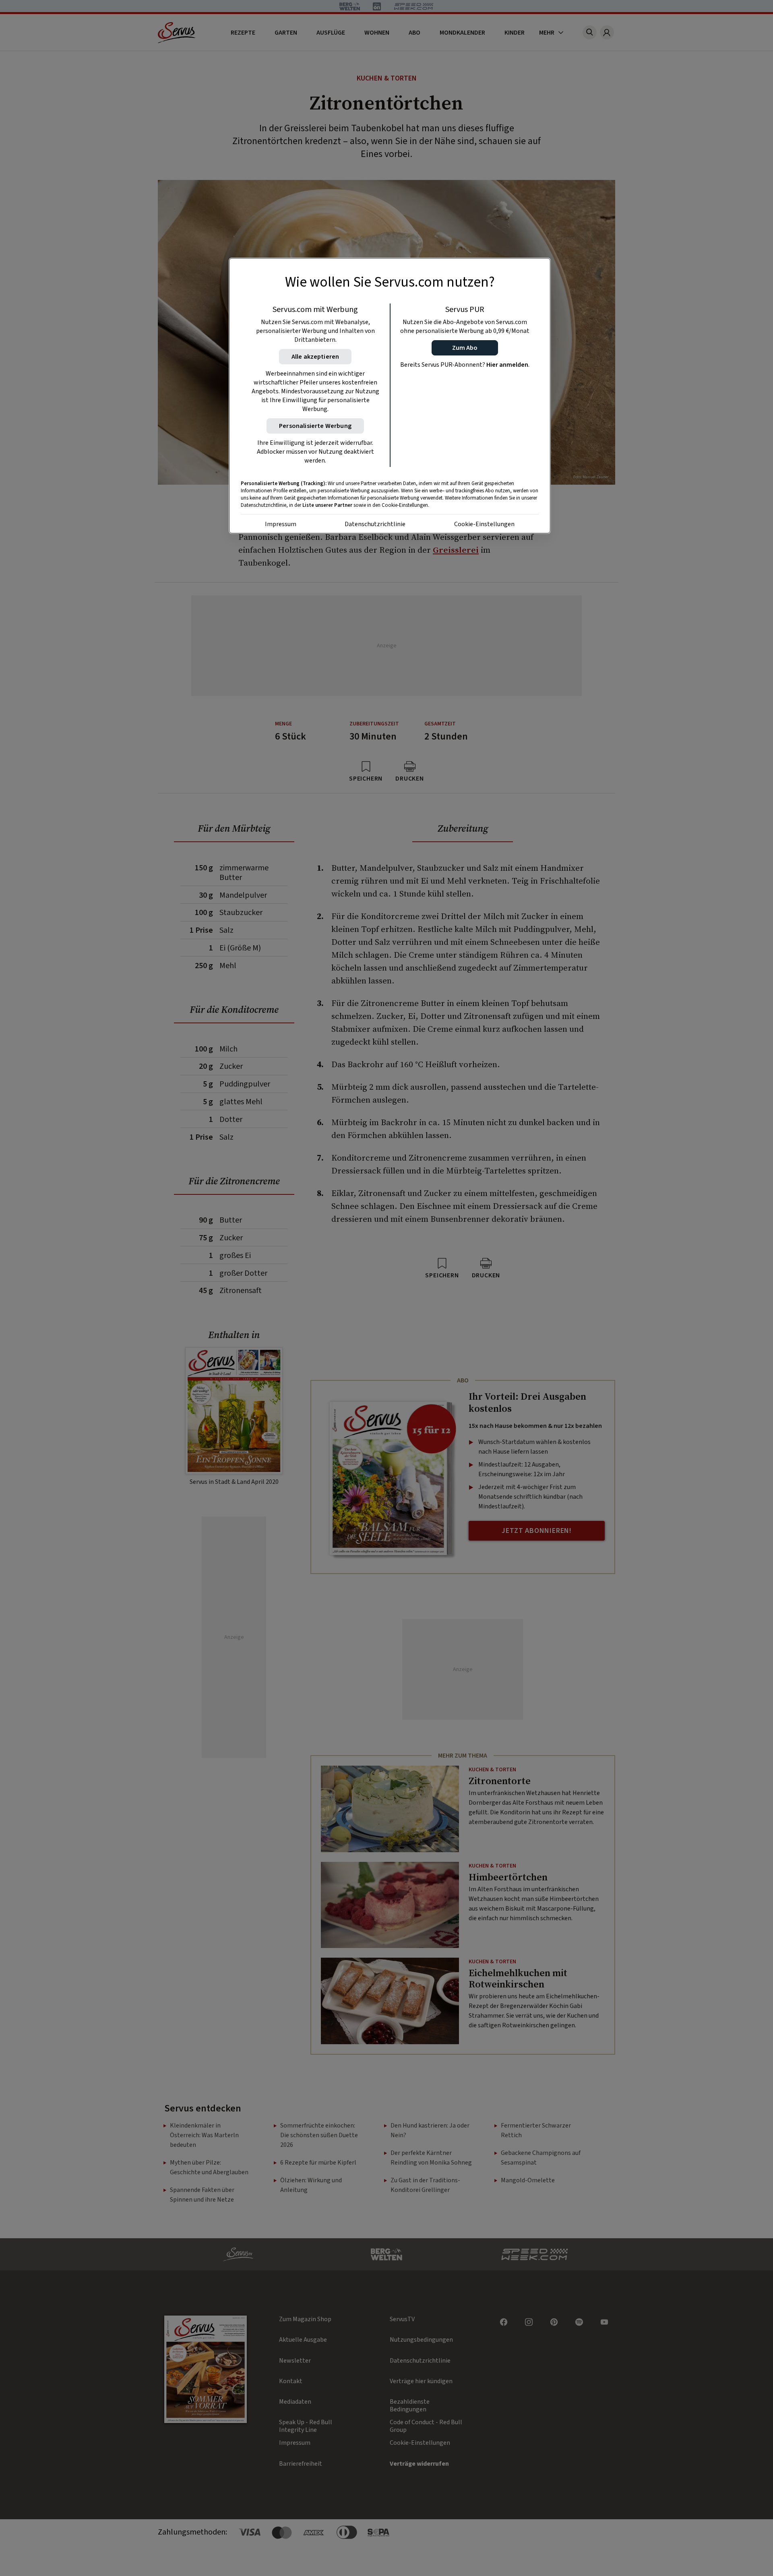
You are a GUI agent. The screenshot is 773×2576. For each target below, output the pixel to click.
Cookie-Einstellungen (484, 524)
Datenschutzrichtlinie (375, 524)
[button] (465, 348)
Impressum (281, 524)
